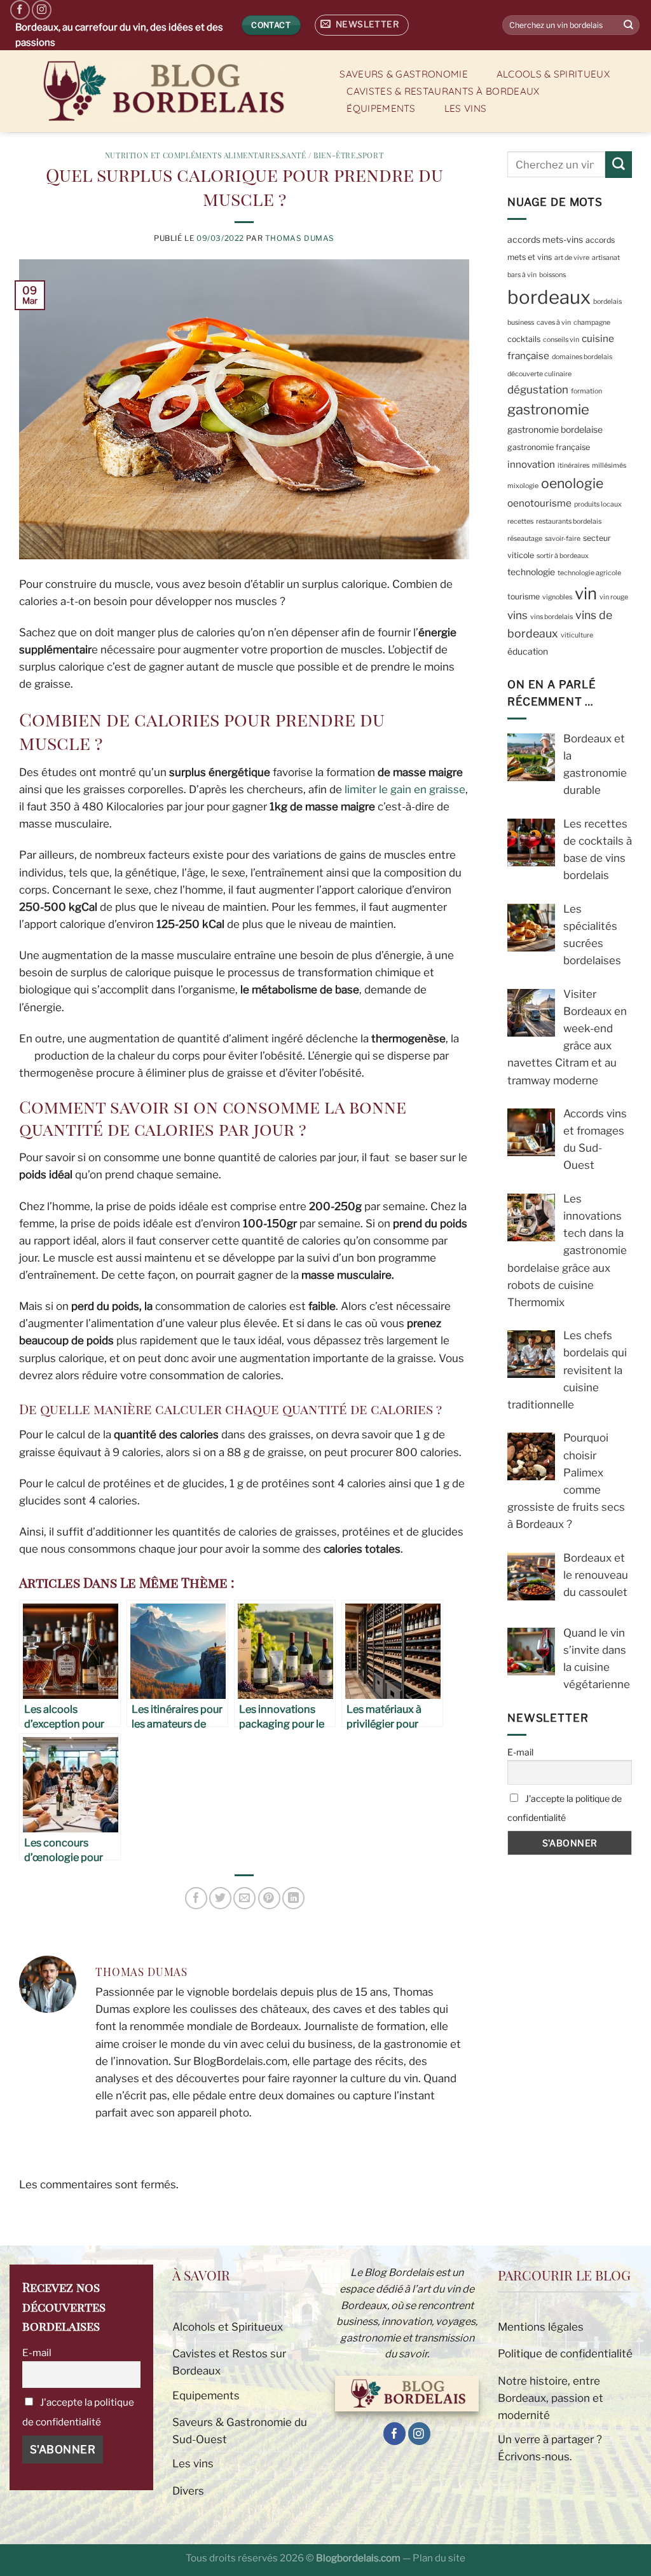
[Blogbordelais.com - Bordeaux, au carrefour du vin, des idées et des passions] (161, 91)
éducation (528, 651)
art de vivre (572, 258)
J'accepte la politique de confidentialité (565, 1808)
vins (517, 615)
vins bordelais (552, 617)
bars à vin (522, 275)
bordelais (607, 302)
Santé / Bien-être (319, 155)
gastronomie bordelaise (555, 430)
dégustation (538, 390)
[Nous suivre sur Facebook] (20, 10)
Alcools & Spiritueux (553, 74)
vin (586, 593)
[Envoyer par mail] (244, 1898)
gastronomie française (549, 447)
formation (586, 391)
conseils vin (561, 340)
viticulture (577, 635)
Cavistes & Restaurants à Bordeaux (443, 91)
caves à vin (554, 323)
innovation (531, 464)
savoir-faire (563, 539)
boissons (552, 275)
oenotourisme (539, 503)
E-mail (520, 1752)
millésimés (609, 466)
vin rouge (614, 597)
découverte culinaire (539, 374)
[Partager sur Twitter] (220, 1898)
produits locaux (598, 504)
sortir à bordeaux (563, 556)
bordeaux (549, 297)
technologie (531, 572)
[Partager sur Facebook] (196, 1898)
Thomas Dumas (300, 238)
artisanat (606, 258)
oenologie (572, 483)
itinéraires (573, 466)
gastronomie (548, 409)
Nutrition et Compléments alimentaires (192, 155)
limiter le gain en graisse (405, 789)
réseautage (525, 539)
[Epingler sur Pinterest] (269, 1898)
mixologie (523, 486)
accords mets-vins (545, 240)
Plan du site (439, 2558)
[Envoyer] (629, 25)
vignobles (557, 597)
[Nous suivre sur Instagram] (42, 10)
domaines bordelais (582, 357)
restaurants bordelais (569, 521)
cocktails (524, 339)
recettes (520, 521)
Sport (371, 155)
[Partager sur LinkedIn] (293, 1898)
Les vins (465, 108)
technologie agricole (589, 573)
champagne (592, 323)
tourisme (524, 596)
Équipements (381, 108)
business (521, 323)
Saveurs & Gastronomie (403, 74)
